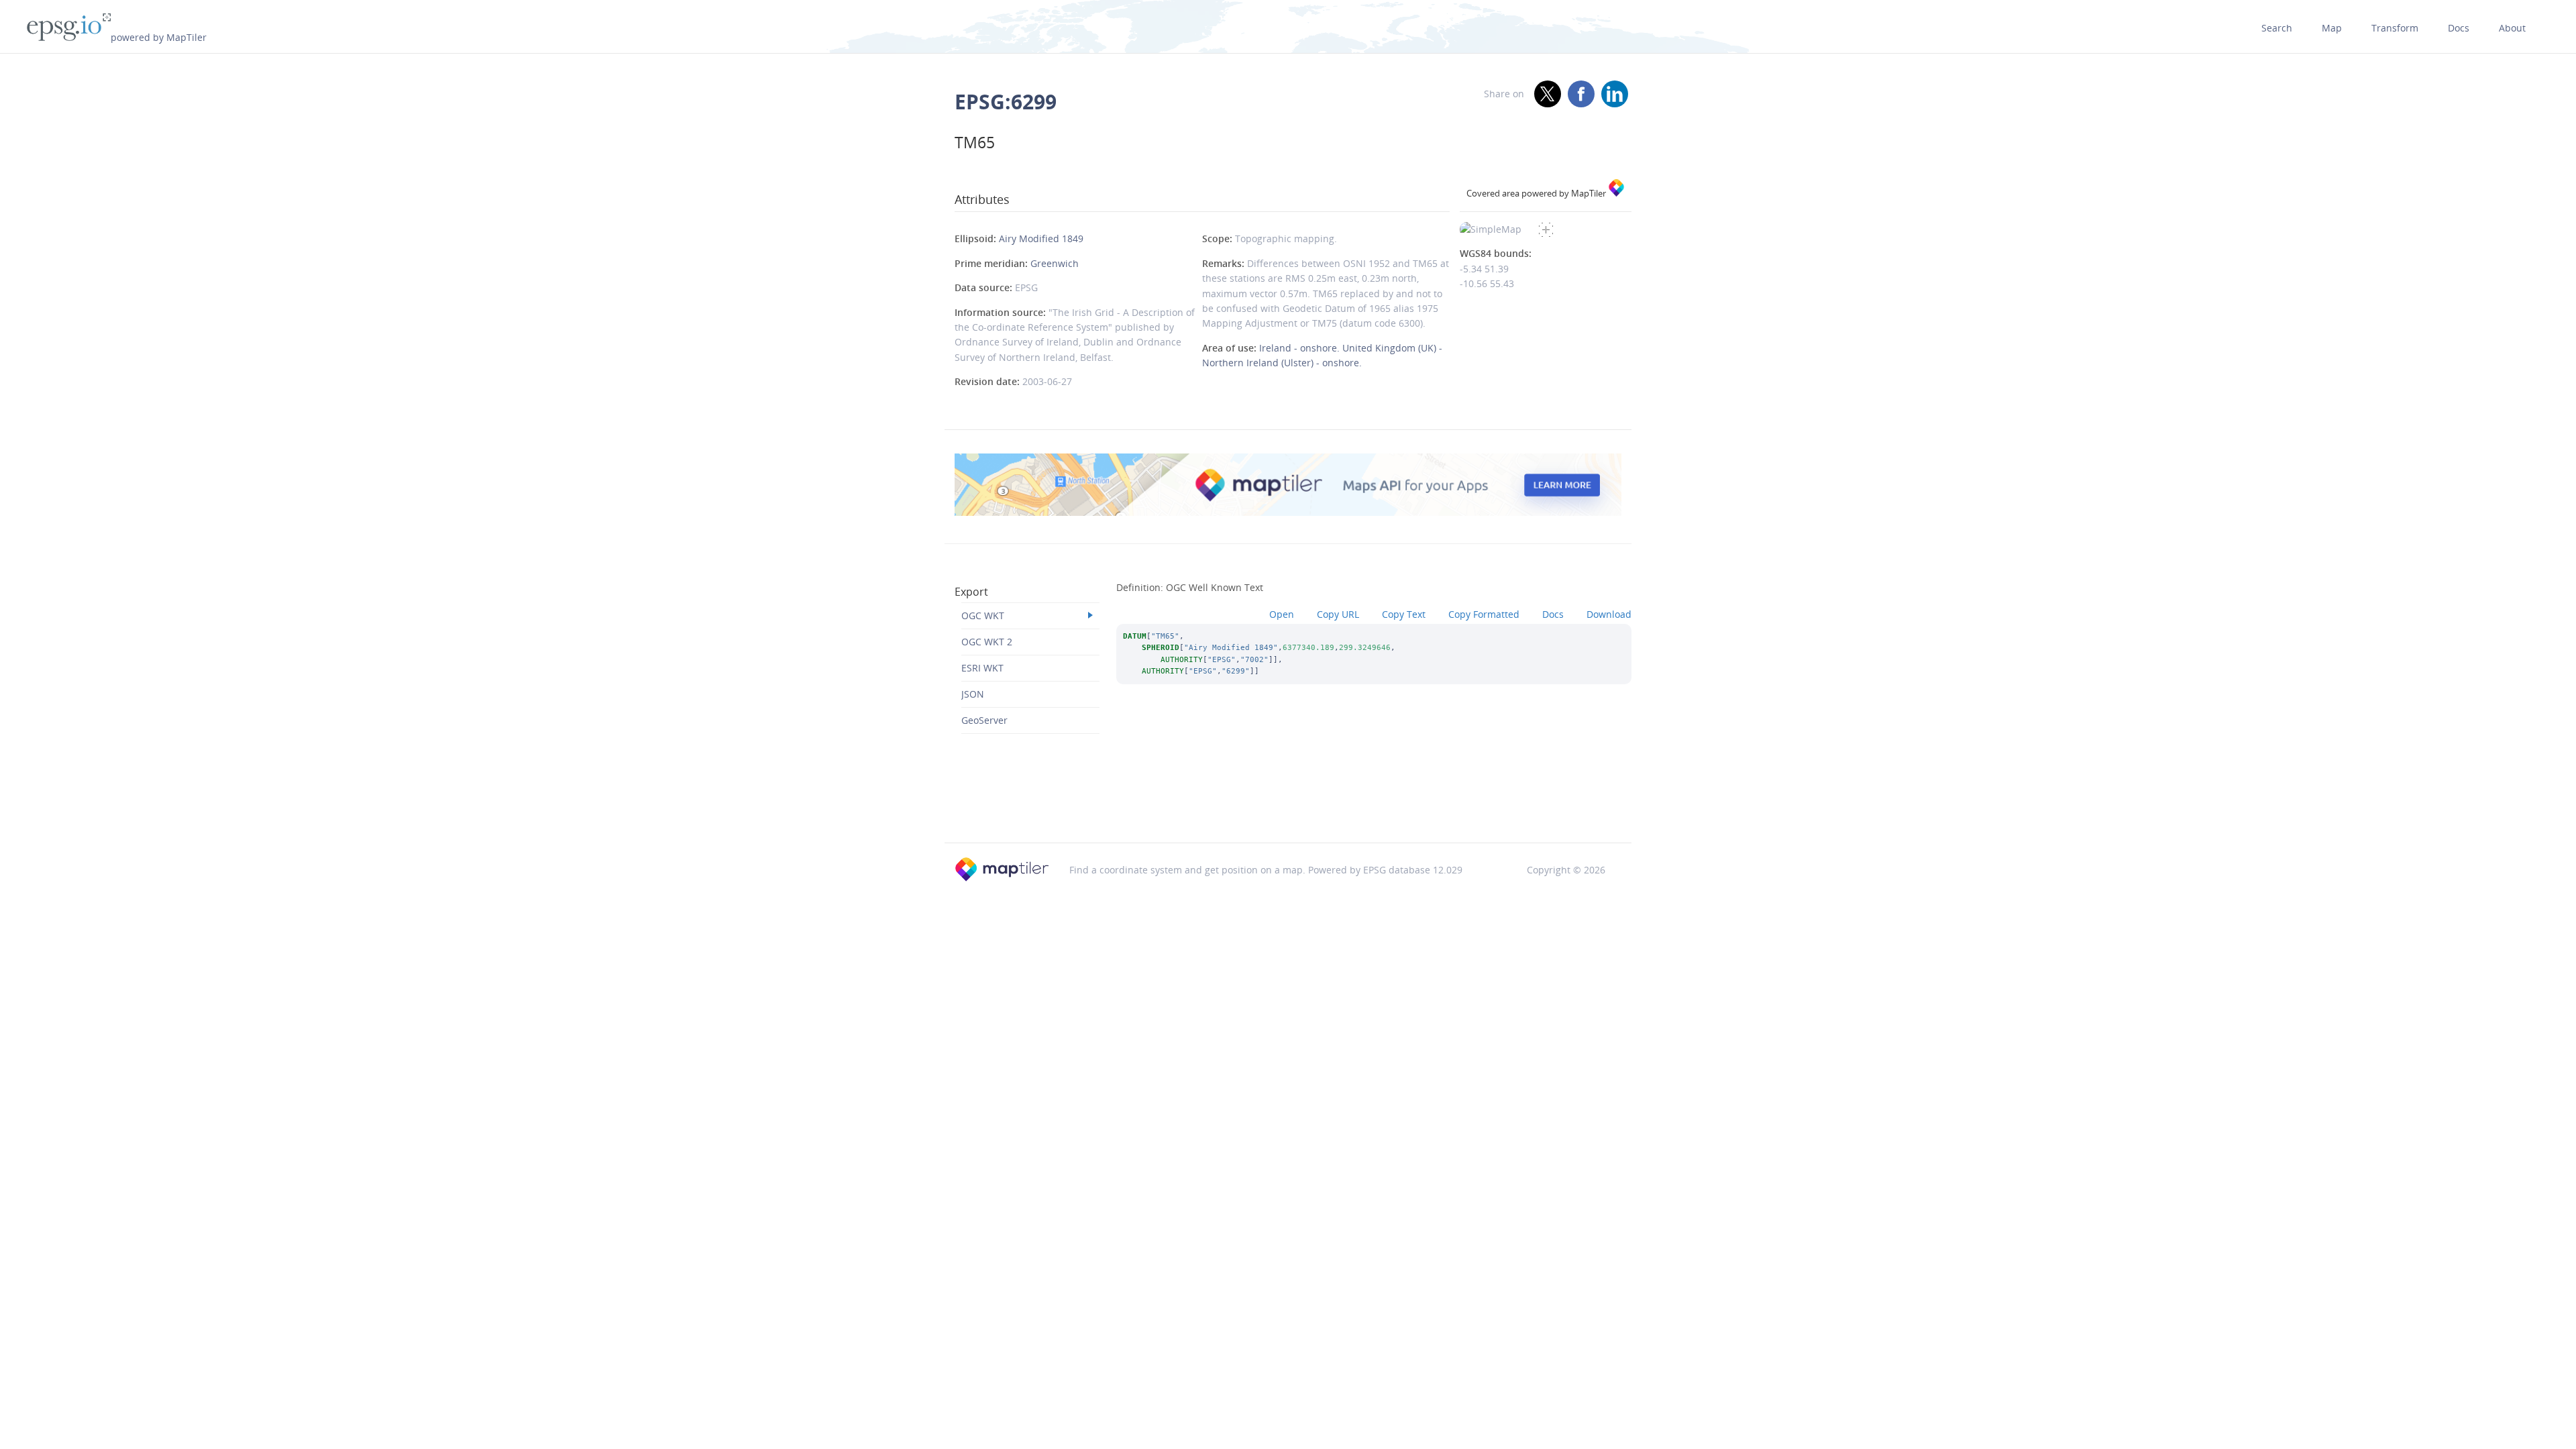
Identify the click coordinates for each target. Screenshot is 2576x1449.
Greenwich (1055, 263)
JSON (973, 694)
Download (1609, 614)
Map (2332, 28)
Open (1282, 614)
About (2512, 28)
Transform (2395, 28)
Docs (2459, 28)
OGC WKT (983, 615)
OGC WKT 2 (987, 642)
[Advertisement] (1288, 808)
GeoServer (984, 720)
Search (2277, 28)
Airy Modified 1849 (1041, 238)
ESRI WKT (982, 668)
